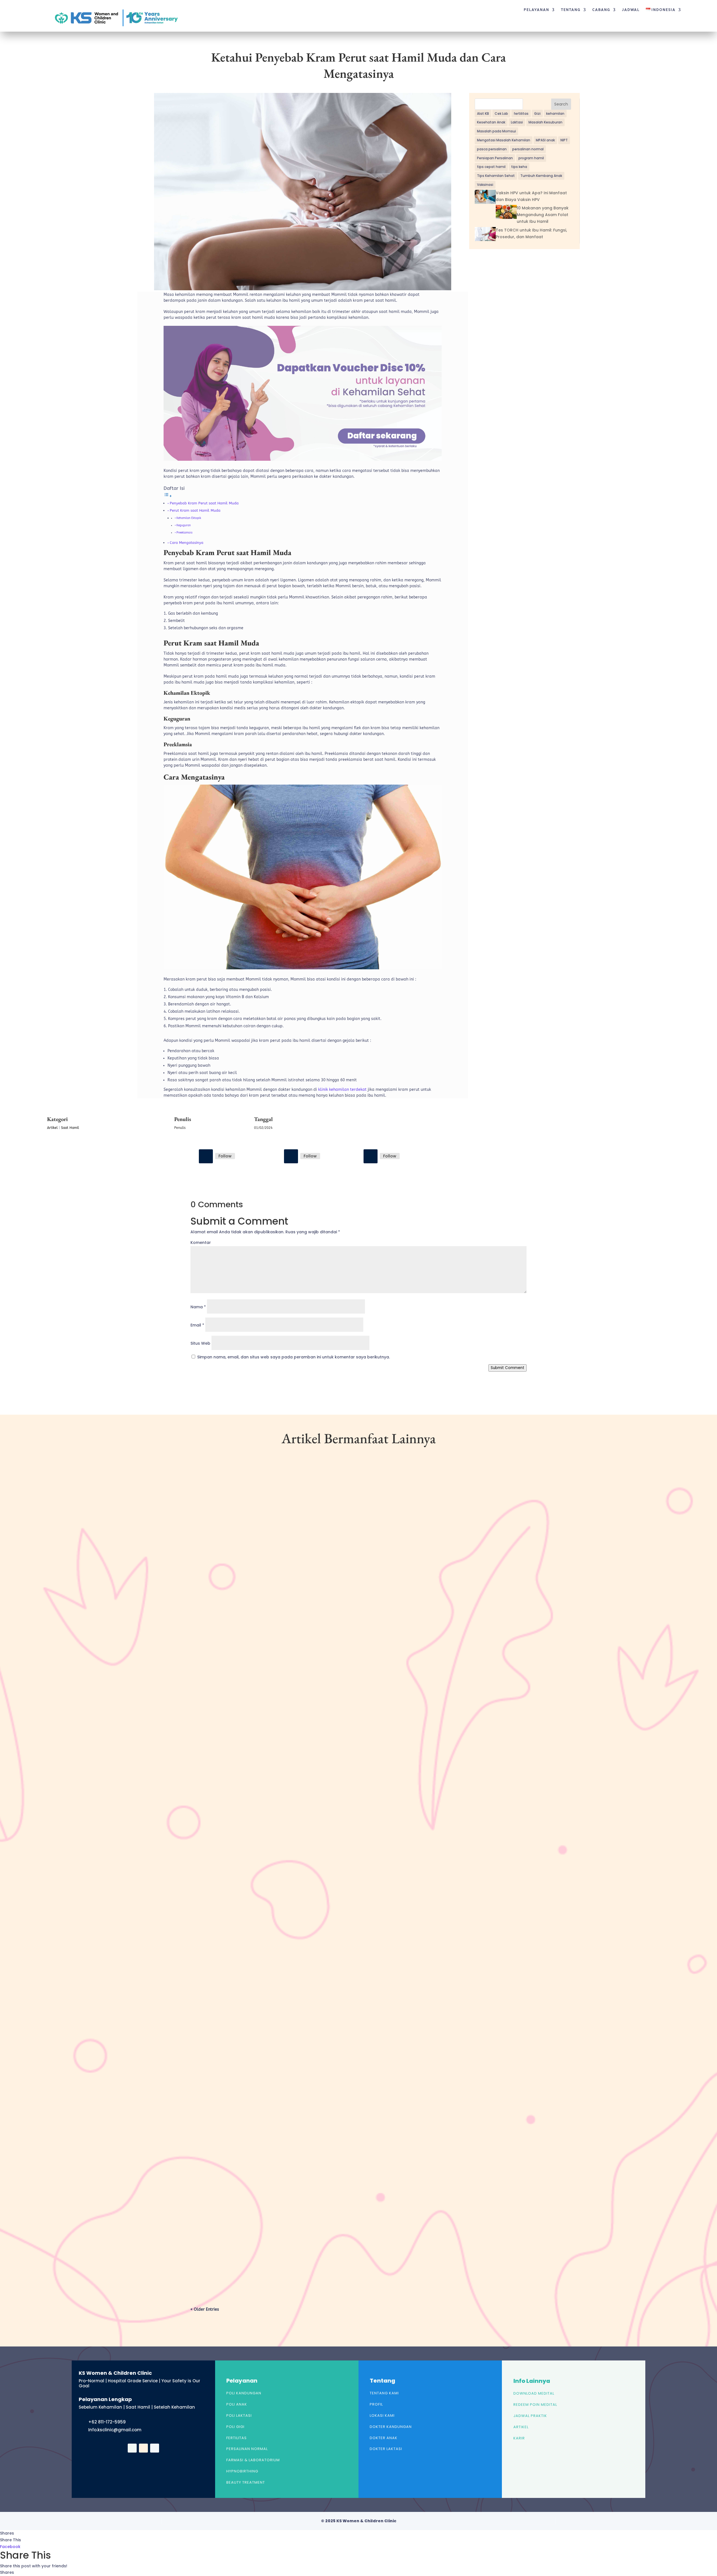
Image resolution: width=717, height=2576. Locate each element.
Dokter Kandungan (391, 2427)
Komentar (201, 1243)
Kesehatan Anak (491, 122)
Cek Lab (501, 114)
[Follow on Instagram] (291, 1156)
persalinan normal (528, 149)
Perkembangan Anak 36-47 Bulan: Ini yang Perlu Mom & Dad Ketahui (273, 1687)
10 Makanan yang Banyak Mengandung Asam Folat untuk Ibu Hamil (543, 215)
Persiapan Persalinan (495, 158)
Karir (519, 2438)
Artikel (52, 1128)
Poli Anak (237, 2404)
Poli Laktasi (239, 2415)
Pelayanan (536, 10)
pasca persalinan (492, 149)
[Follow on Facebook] (206, 1156)
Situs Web (200, 1343)
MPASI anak (545, 140)
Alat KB (483, 114)
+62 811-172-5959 (107, 2422)
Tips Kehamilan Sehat (496, 176)
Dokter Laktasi (386, 2449)
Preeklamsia (184, 533)
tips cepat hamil (491, 167)
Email (197, 1325)
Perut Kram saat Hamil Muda (195, 510)
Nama (198, 1307)
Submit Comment (508, 1368)
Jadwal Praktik (530, 2416)
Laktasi (517, 122)
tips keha (519, 167)
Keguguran (184, 525)
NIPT (564, 140)
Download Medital (534, 2393)
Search (561, 104)
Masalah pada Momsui (496, 131)
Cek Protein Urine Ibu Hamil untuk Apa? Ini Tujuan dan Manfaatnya (273, 2248)
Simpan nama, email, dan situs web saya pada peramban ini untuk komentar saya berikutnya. (294, 1357)
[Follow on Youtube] (371, 1156)
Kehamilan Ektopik (189, 518)
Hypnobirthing (242, 2471)
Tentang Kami (384, 2393)
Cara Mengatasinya (187, 543)
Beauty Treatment (246, 2482)
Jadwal (631, 10)
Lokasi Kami (382, 2415)
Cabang (601, 10)
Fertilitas (237, 2438)
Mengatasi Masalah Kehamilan (504, 140)
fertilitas (521, 114)
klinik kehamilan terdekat (342, 1090)
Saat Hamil (70, 1128)
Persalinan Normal (247, 2449)
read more (210, 1720)
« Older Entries (205, 2309)
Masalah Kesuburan (545, 122)
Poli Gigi (235, 2427)
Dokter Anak (384, 2438)
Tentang (571, 10)
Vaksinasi (485, 185)
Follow (225, 1156)
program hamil (531, 158)
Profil (376, 2404)
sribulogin (210, 1696)
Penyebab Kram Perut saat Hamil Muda (204, 503)
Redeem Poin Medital (535, 2405)
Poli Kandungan (244, 2393)
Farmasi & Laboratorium (253, 2460)
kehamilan (555, 114)
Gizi (537, 114)
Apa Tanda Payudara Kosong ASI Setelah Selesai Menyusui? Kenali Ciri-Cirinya (283, 1967)
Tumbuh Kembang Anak (541, 176)
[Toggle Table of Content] (168, 496)
